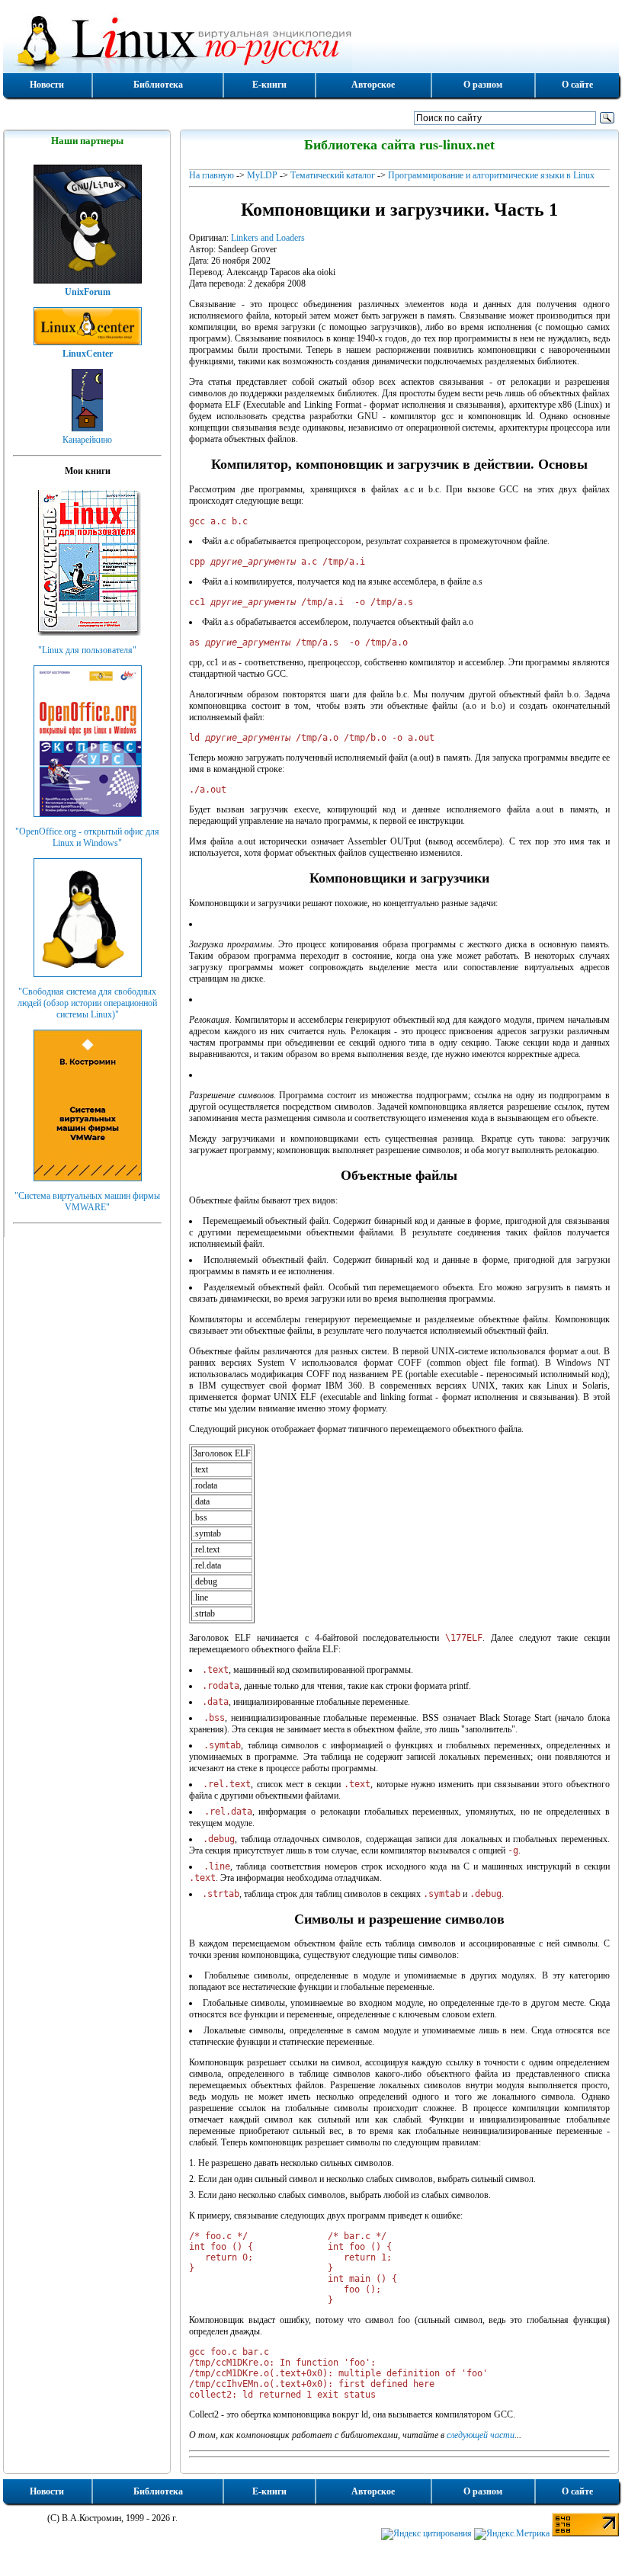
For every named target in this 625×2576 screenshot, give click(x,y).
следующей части (481, 2435)
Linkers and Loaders (268, 238)
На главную (212, 175)
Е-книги (269, 85)
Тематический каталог (333, 175)
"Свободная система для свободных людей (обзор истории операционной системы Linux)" (87, 1003)
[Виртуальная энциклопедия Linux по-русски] (311, 41)
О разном (483, 85)
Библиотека (158, 85)
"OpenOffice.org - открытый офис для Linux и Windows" (87, 837)
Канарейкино (87, 440)
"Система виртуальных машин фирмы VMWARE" (87, 1201)
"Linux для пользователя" (87, 650)
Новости (47, 85)
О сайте (577, 85)
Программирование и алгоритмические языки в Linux (491, 175)
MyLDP (262, 175)
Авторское (373, 85)
